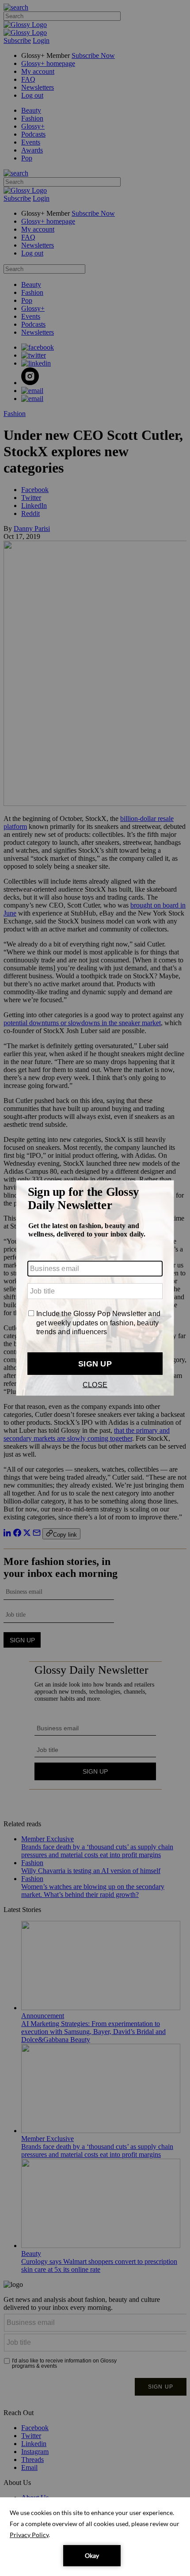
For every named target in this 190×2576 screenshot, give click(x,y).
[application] (95, 2537)
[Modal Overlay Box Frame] (95, 1288)
